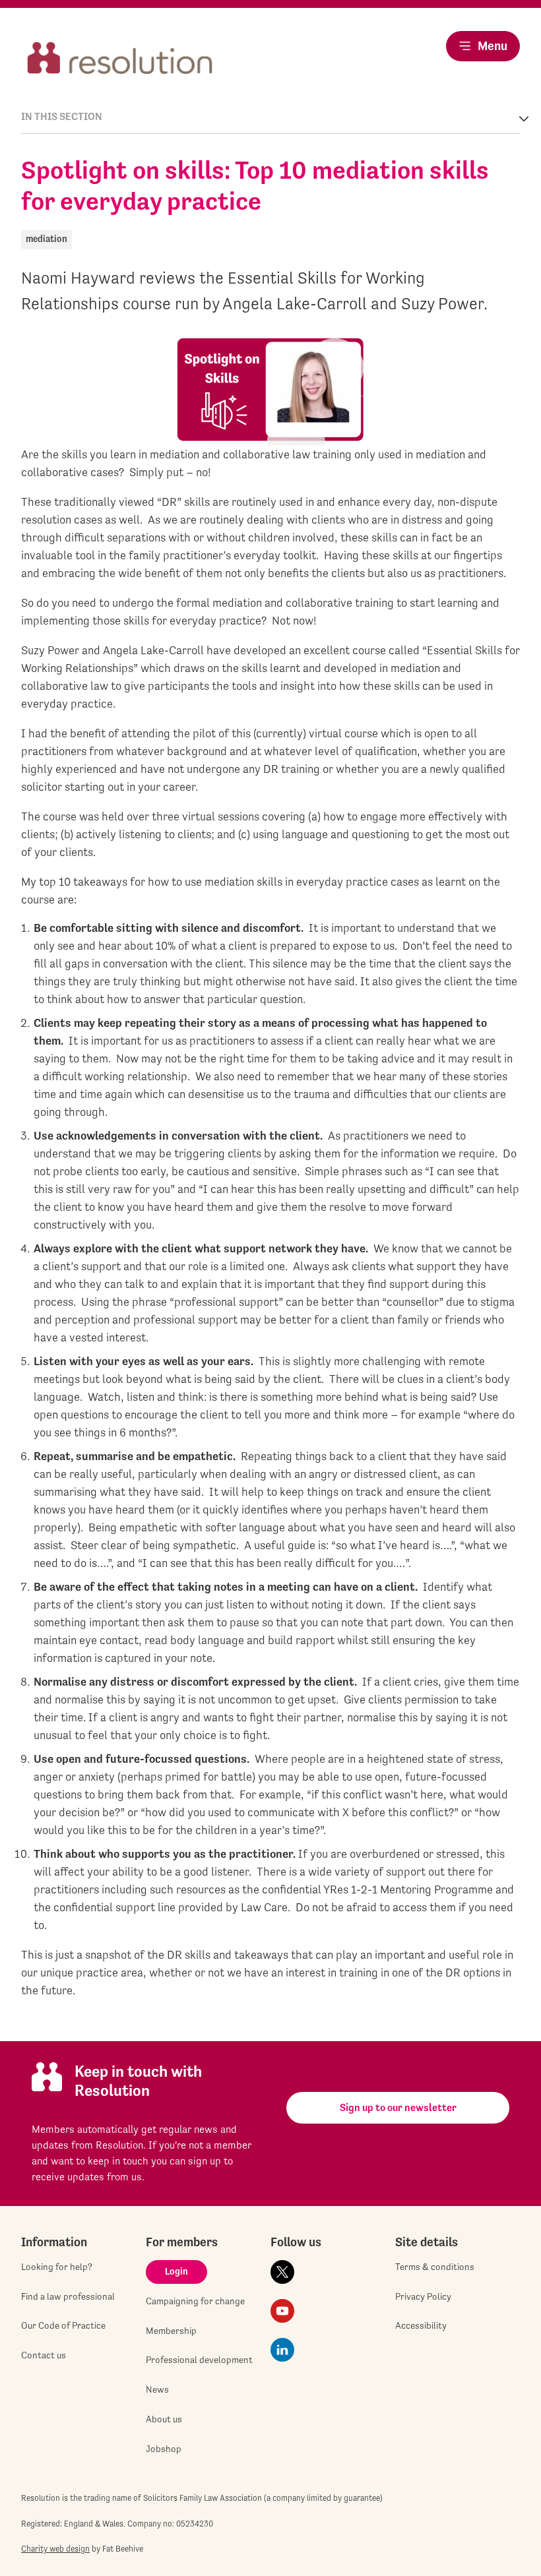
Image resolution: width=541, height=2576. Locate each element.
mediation (47, 239)
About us (164, 2419)
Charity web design (55, 2549)
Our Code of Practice (63, 2325)
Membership (171, 2331)
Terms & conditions (435, 2267)
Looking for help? (57, 2267)
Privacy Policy (423, 2296)
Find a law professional (68, 2296)
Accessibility (421, 2325)
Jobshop (164, 2449)
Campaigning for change (195, 2301)
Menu (493, 46)
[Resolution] (120, 59)
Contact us (44, 2355)
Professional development (199, 2360)
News (157, 2389)
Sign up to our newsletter (398, 2107)
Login (176, 2271)
